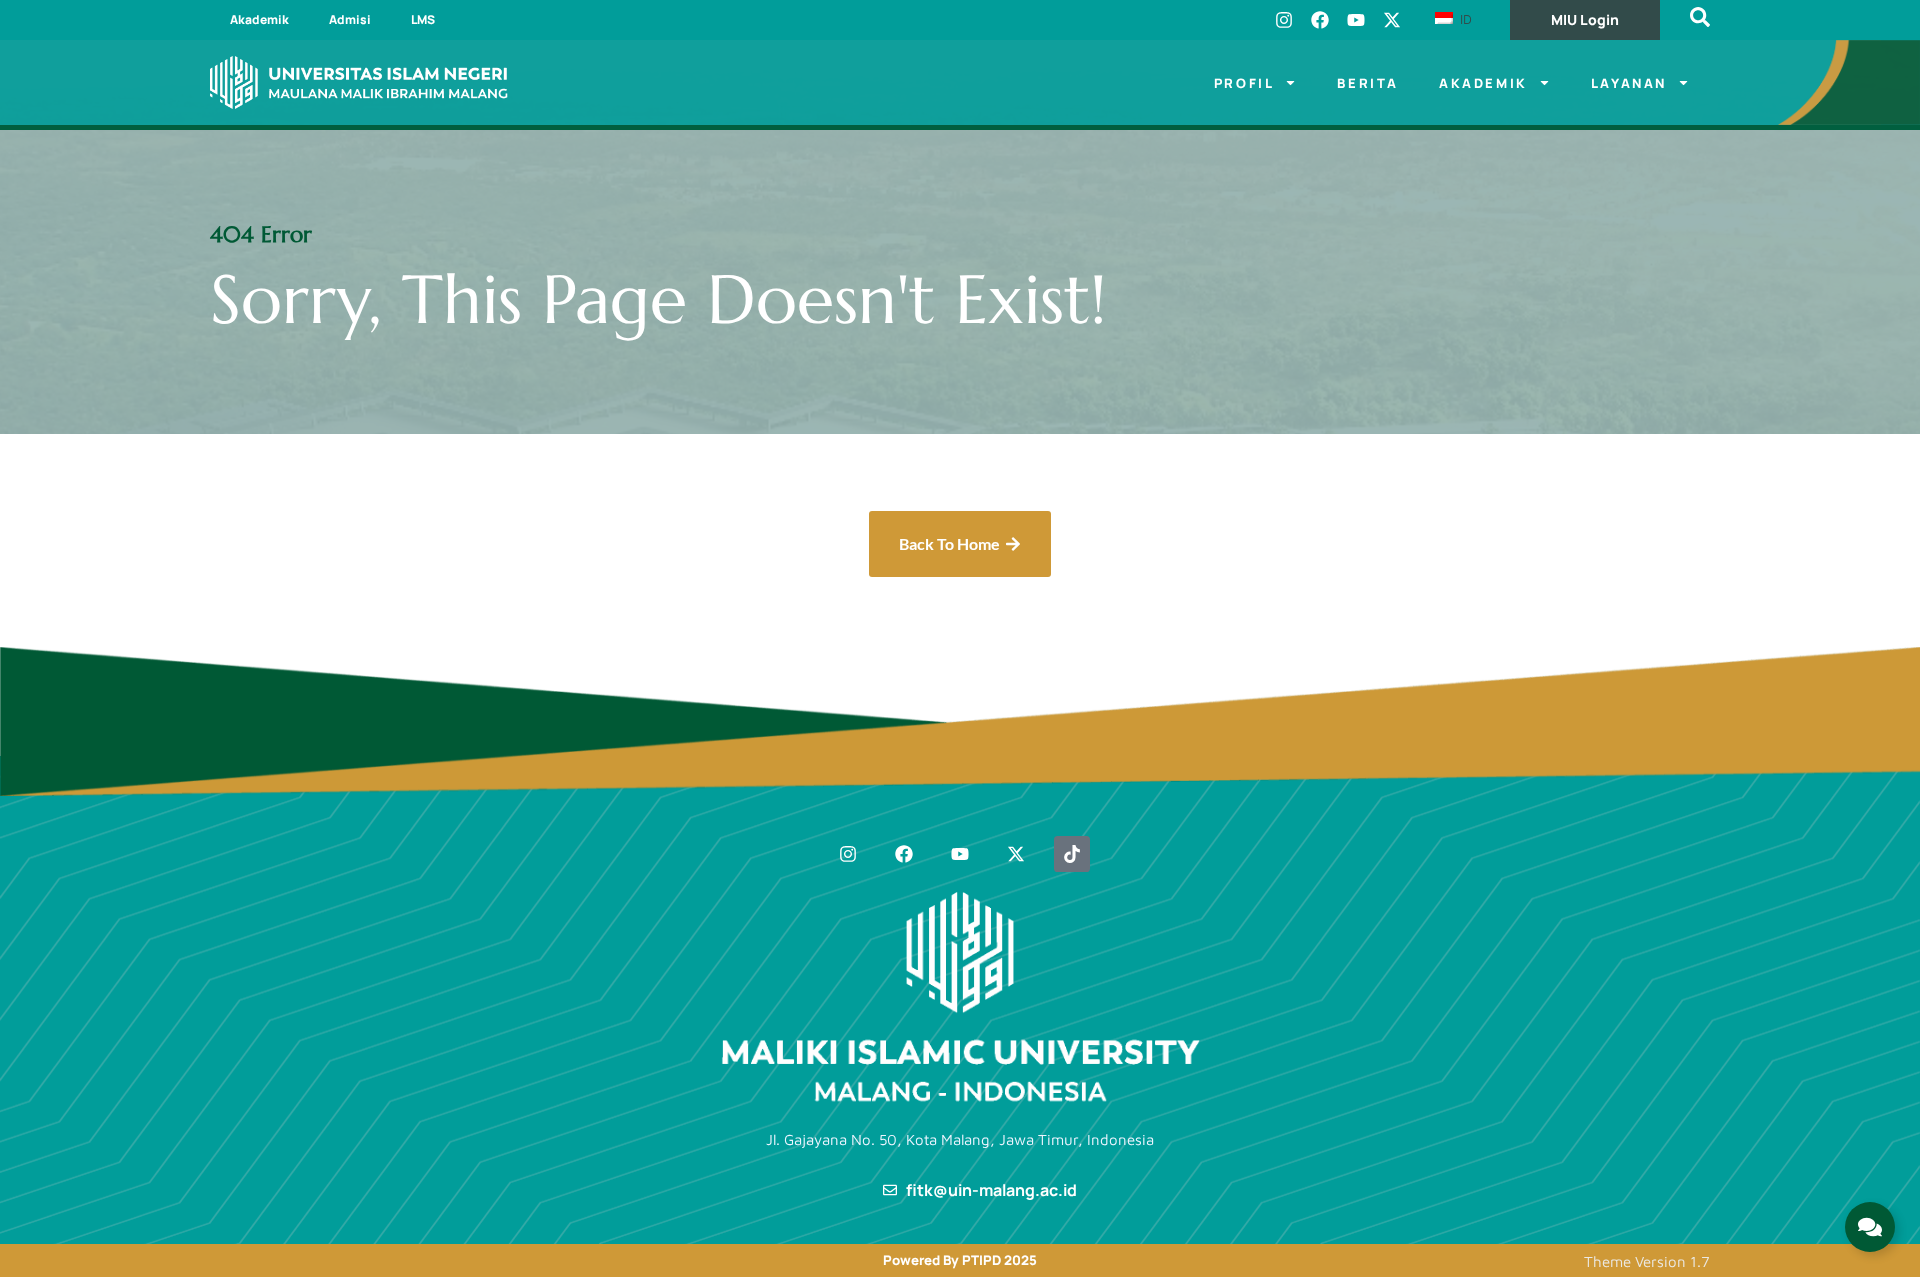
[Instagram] (1284, 20)
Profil (1244, 83)
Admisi (350, 19)
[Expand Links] (1870, 1227)
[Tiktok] (1072, 854)
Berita (1368, 83)
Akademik (259, 19)
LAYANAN (1629, 83)
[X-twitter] (1392, 20)
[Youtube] (1356, 20)
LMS (423, 19)
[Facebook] (1320, 20)
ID (1464, 19)
